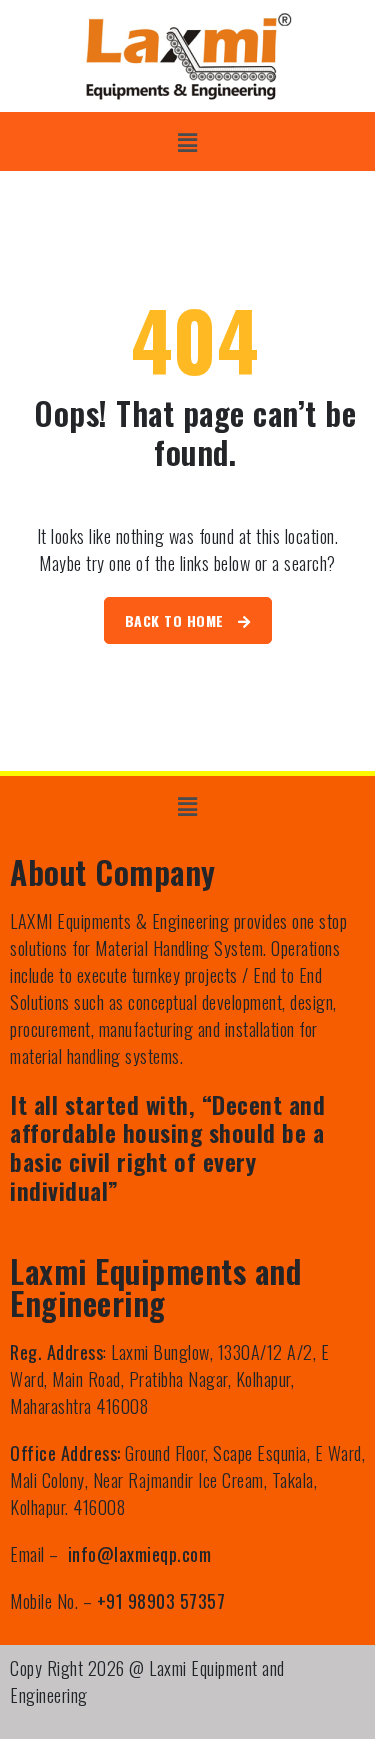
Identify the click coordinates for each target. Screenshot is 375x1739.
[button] (187, 141)
